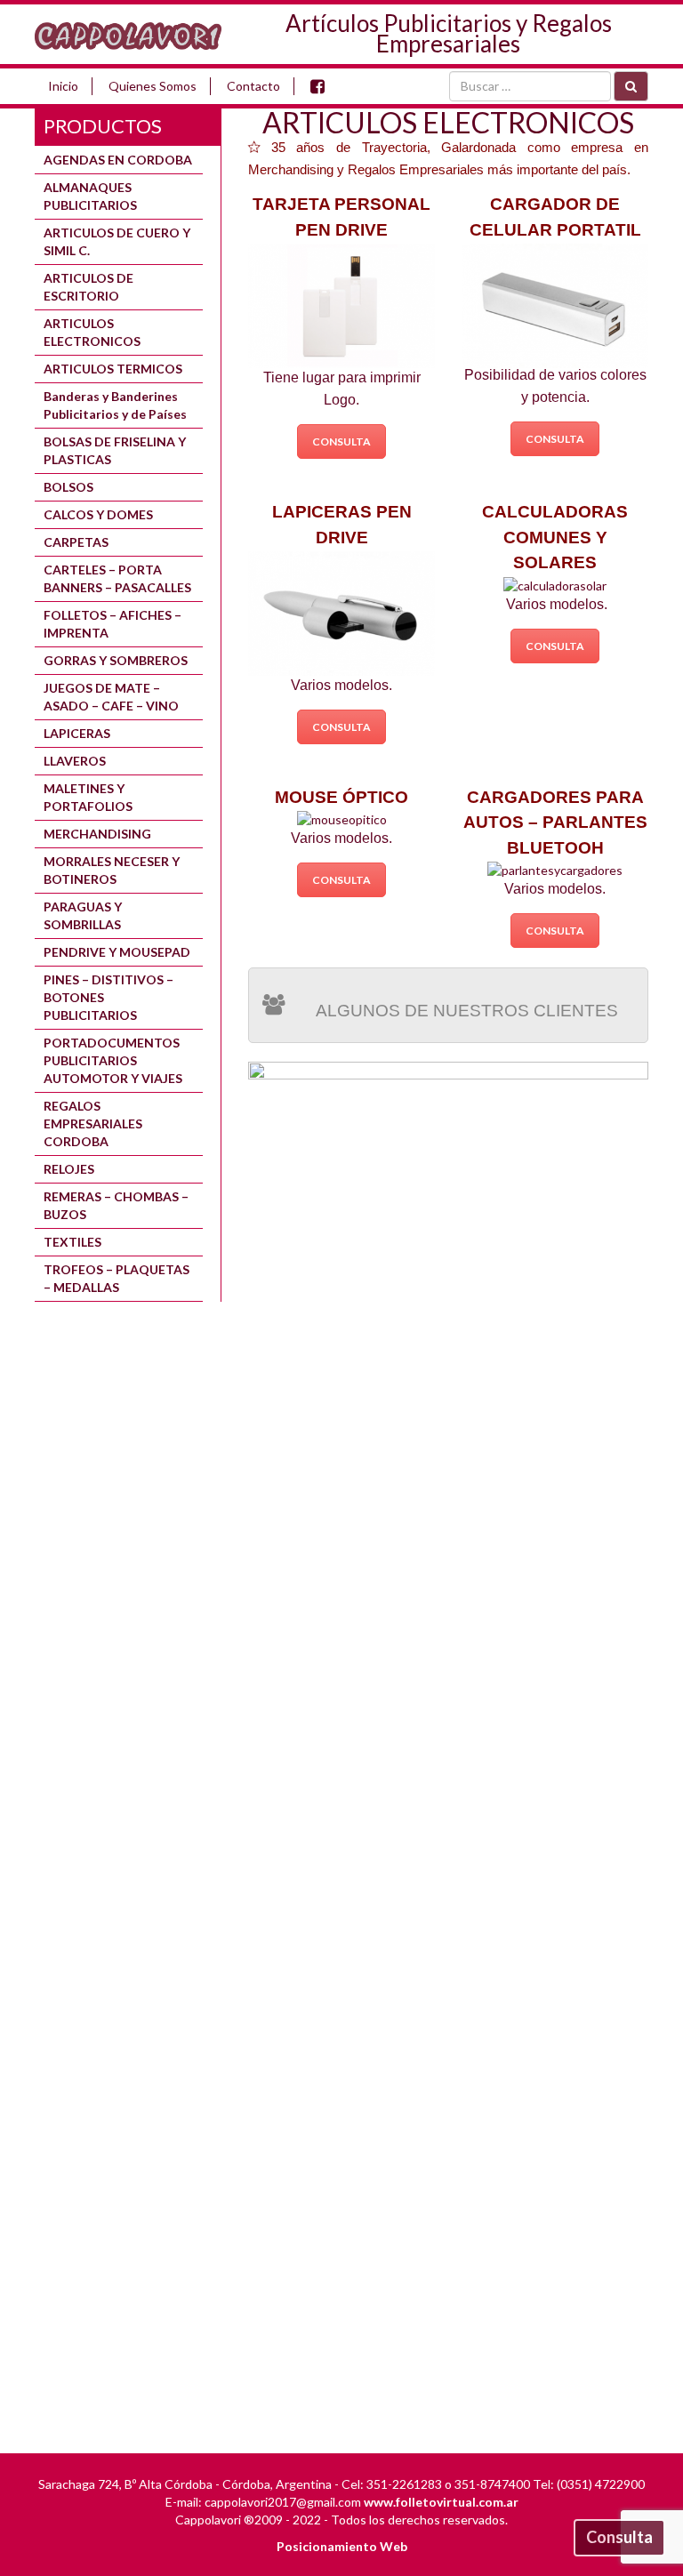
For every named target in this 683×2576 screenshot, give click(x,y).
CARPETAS (76, 542)
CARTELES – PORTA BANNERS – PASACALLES (117, 578)
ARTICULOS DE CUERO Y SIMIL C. (117, 241)
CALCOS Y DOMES (98, 514)
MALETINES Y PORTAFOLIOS (88, 797)
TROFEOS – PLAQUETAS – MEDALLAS (117, 1278)
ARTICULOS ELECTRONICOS (92, 332)
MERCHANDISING (97, 834)
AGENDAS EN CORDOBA (118, 160)
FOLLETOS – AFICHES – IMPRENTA (112, 624)
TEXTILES (72, 1242)
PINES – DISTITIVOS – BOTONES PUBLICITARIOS (108, 997)
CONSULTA (341, 441)
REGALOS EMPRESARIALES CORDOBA (93, 1123)
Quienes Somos (153, 86)
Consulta (619, 2537)
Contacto (253, 86)
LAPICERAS (77, 733)
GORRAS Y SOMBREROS (116, 660)
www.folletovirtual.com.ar (441, 2502)
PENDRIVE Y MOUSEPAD (117, 952)
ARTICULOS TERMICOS (113, 369)
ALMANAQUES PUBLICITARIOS (90, 196)
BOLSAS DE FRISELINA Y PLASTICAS (115, 450)
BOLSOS (68, 487)
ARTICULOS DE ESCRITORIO (88, 287)
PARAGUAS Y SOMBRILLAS (83, 915)
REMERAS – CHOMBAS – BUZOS (116, 1205)
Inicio (63, 86)
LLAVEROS (75, 761)
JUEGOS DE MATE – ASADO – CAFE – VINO (111, 697)
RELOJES (69, 1169)
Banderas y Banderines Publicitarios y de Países (115, 405)
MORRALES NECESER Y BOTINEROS (112, 870)
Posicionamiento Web (342, 2546)
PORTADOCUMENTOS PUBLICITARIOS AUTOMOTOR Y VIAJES (113, 1060)
